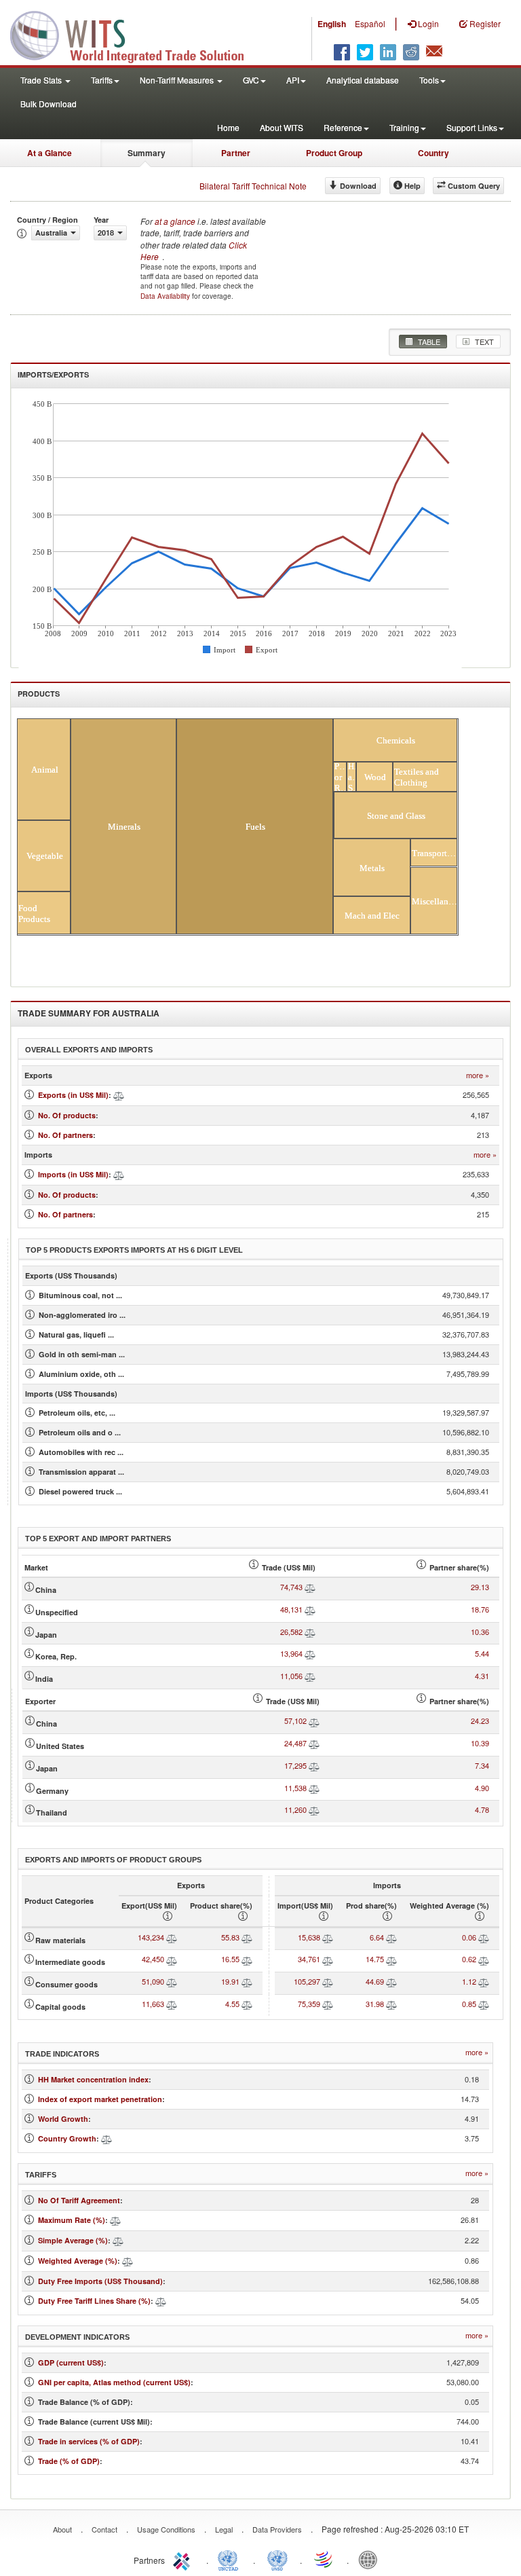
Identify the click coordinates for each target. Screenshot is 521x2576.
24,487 (295, 1743)
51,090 (153, 1981)
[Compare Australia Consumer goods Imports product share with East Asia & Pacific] (391, 1981)
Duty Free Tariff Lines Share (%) (94, 2301)
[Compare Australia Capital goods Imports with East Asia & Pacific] (328, 2004)
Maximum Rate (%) (72, 2220)
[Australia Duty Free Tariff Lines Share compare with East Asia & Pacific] (161, 2301)
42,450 (153, 1959)
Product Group (334, 153)
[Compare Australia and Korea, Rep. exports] (310, 1653)
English (332, 24)
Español (370, 23)
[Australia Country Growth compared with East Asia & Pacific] (107, 2138)
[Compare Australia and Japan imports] (314, 1765)
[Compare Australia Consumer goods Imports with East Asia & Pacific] (328, 1981)
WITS (136, 34)
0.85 (469, 2004)
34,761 (309, 1959)
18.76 (480, 1609)
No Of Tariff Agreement (79, 2200)
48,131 (291, 1609)
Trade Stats (42, 80)
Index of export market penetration (100, 2099)
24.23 (480, 1721)
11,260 (295, 1809)
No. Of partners (65, 1135)
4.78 (482, 1809)
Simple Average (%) (73, 2240)
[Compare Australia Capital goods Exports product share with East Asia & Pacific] (247, 2004)
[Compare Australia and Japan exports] (310, 1632)
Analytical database (363, 80)
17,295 (295, 1765)
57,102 (295, 1721)
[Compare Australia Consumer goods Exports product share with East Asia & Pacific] (247, 1981)
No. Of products (67, 1115)
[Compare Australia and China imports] (314, 1721)
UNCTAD (231, 2559)
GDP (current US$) (71, 2362)
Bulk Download (49, 104)
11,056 (291, 1676)
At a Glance (50, 153)
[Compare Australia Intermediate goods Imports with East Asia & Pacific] (328, 1959)
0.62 (469, 1959)
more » (478, 1075)
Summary (147, 153)
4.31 (482, 1676)
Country (433, 153)
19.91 (230, 1981)
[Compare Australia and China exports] (310, 1587)
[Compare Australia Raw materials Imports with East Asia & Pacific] (328, 1937)
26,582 (291, 1632)
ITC (184, 2559)
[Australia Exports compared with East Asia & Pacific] (119, 1095)
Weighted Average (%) (78, 2261)
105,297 (307, 1981)
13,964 (291, 1653)
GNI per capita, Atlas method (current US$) (114, 2382)
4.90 (482, 1788)
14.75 (375, 1959)
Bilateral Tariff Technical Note (253, 186)
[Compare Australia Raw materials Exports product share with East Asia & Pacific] (247, 1937)
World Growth (63, 2119)
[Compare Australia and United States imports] (314, 1743)
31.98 (375, 2004)
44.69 (375, 1981)
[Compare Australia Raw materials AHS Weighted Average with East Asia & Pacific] (484, 1937)
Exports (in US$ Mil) (73, 1095)
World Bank (371, 2559)
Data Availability (166, 296)
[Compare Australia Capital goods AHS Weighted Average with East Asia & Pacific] (484, 2004)
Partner (236, 153)
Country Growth (67, 2138)
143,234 (151, 1937)
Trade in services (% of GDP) (89, 2441)
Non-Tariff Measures (178, 80)
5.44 (482, 1653)
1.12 (469, 1981)
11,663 (153, 2004)
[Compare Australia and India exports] (310, 1676)
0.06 (469, 1937)
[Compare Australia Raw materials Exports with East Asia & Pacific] (172, 1937)
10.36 (480, 1632)
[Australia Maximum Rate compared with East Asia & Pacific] (115, 2220)
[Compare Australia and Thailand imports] (314, 1809)
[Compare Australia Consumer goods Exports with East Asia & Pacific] (172, 1981)
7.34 (482, 1765)
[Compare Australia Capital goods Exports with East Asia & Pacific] (172, 2004)
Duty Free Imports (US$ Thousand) (100, 2281)
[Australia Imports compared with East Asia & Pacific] (119, 1174)
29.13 (480, 1587)
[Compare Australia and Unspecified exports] (310, 1609)
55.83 (230, 1937)
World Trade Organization (324, 2559)
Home (228, 127)
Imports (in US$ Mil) (73, 1174)
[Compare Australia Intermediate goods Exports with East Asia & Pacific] (172, 1959)
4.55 (232, 2004)
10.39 (480, 1743)
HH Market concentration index (93, 2079)
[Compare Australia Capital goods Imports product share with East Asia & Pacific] (391, 2004)
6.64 (377, 1937)
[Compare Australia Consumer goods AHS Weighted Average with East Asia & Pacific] (484, 1981)
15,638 (309, 1937)
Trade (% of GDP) (69, 2461)
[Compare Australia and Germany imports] (314, 1788)
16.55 (230, 1959)
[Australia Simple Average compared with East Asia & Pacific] (118, 2240)
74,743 (291, 1587)
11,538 (295, 1788)
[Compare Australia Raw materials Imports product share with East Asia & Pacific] (391, 1937)
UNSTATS (277, 2559)
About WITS (282, 127)
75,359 (309, 2004)
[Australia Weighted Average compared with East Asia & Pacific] (128, 2261)
